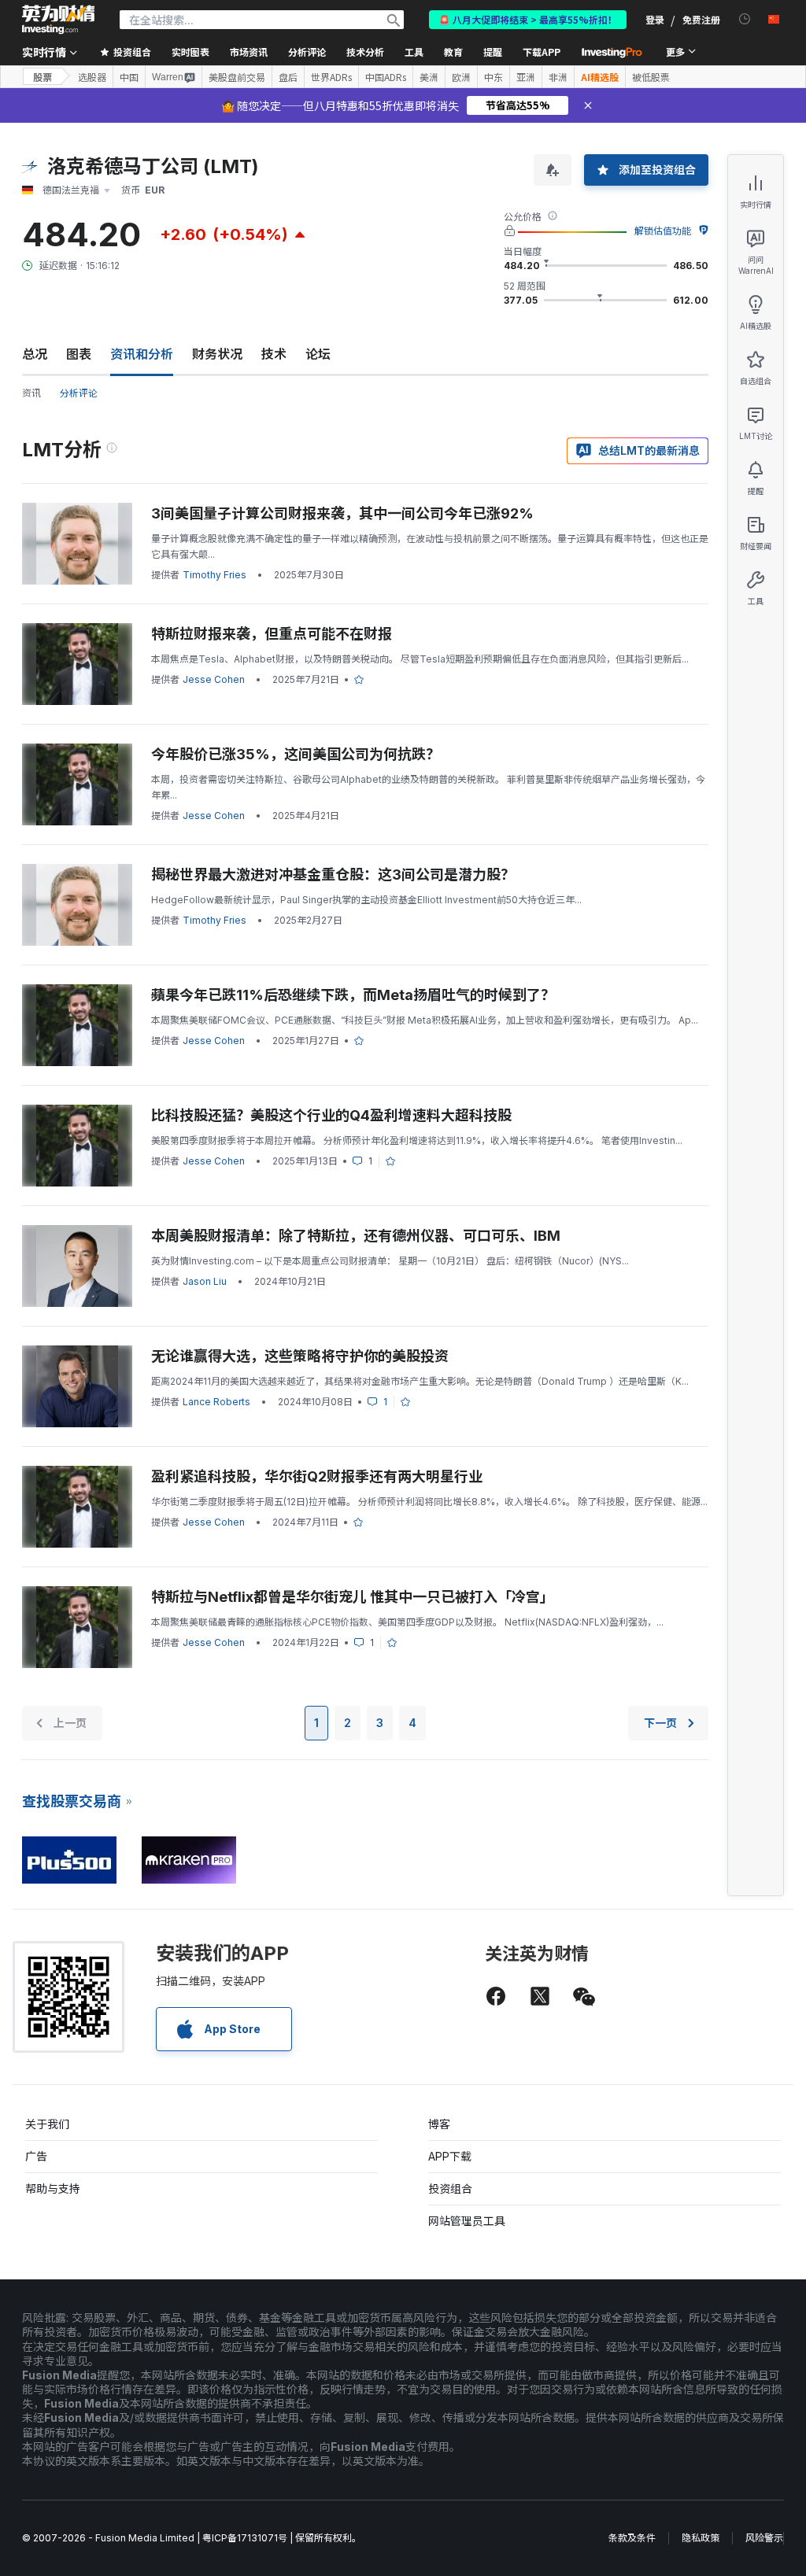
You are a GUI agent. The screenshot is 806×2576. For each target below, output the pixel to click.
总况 (35, 354)
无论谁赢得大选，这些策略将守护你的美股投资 (300, 1356)
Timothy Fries (214, 575)
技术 (274, 354)
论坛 (318, 354)
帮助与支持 (53, 2188)
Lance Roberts (216, 1402)
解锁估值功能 (663, 231)
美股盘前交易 (237, 77)
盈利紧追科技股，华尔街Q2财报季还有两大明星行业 (317, 1476)
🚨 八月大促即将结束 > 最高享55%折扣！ (528, 19)
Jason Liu (205, 1281)
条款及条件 (632, 2538)
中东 (494, 77)
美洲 (429, 77)
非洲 (558, 77)
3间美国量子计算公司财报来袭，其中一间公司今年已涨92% (342, 513)
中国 (129, 77)
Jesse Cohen (214, 679)
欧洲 (461, 77)
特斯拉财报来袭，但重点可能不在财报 (272, 634)
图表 (79, 354)
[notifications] (745, 19)
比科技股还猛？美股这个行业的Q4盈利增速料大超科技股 (331, 1115)
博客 (439, 2124)
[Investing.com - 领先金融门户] (58, 20)
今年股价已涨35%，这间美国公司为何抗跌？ (296, 754)
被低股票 (651, 77)
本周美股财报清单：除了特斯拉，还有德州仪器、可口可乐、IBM (356, 1236)
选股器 (92, 77)
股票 (43, 77)
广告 (36, 2156)
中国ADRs (386, 77)
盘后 (288, 77)
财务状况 (217, 354)
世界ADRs (331, 77)
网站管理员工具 (467, 2221)
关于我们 (47, 2124)
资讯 (31, 393)
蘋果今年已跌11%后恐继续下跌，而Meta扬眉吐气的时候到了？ (353, 995)
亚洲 (526, 77)
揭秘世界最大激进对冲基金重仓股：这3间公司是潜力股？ (333, 875)
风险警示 (764, 2538)
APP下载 (450, 2156)
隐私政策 (701, 2538)
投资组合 (450, 2188)
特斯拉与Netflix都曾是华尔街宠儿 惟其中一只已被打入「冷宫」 (353, 1597)
